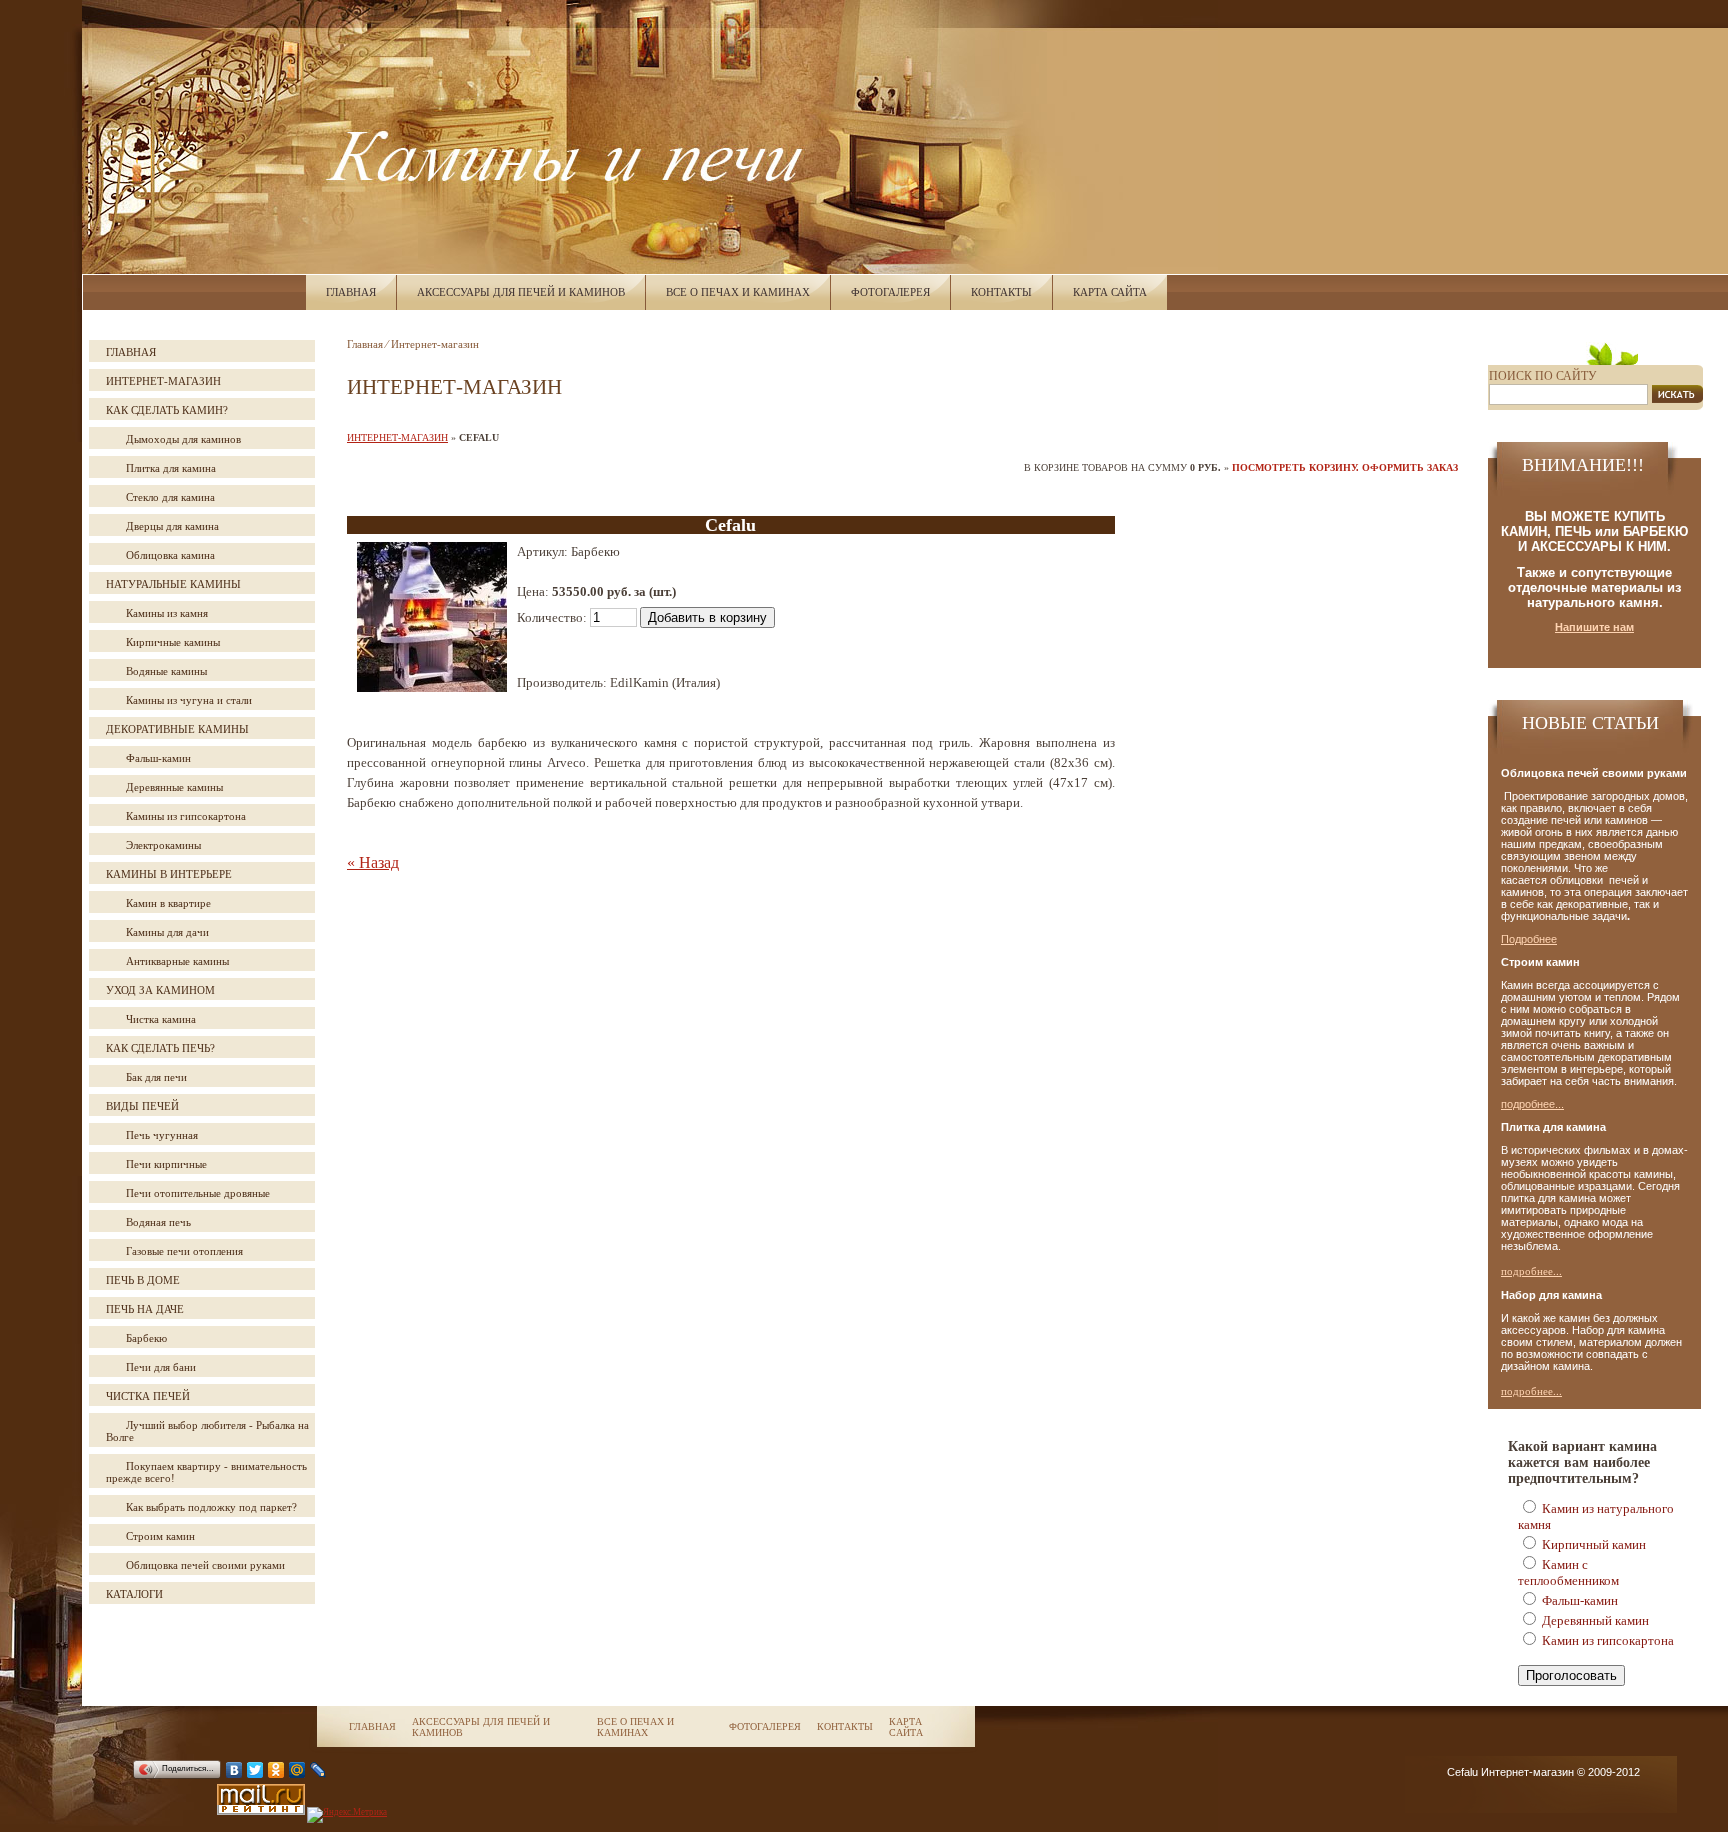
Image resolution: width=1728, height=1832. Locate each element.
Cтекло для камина (170, 497)
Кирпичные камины (173, 642)
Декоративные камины (177, 729)
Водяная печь (158, 1222)
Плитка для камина (171, 468)
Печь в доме (143, 1280)
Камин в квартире (168, 903)
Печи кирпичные (166, 1164)
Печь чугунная (162, 1135)
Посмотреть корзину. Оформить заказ (1345, 467)
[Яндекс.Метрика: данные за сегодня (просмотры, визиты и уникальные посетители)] (347, 1815)
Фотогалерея (890, 292)
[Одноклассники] (276, 1770)
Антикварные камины (177, 961)
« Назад (373, 862)
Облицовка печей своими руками (205, 1565)
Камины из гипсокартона (186, 816)
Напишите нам (1594, 627)
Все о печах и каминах (738, 292)
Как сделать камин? (167, 410)
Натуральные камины (173, 584)
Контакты (1001, 292)
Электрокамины (163, 845)
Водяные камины (166, 671)
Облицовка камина (170, 555)
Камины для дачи (167, 932)
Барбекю (146, 1338)
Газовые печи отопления (184, 1251)
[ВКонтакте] (234, 1770)
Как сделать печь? (160, 1048)
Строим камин (160, 1536)
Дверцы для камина (172, 526)
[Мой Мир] (297, 1770)
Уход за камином (160, 990)
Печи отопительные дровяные (198, 1193)
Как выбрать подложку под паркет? (211, 1507)
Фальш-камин (158, 758)
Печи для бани (161, 1367)
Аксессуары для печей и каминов (521, 292)
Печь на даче (145, 1309)
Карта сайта (1110, 292)
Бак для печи (156, 1077)
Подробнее (1529, 939)
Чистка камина (161, 1019)
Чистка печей (148, 1396)
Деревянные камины (174, 787)
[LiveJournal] (318, 1770)
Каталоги (134, 1594)
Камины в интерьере (169, 874)
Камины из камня (167, 613)
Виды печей (142, 1106)
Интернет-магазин (163, 381)
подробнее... (1532, 1104)
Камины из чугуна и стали (189, 700)
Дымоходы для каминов (183, 439)
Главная (351, 292)
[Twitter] (255, 1770)
